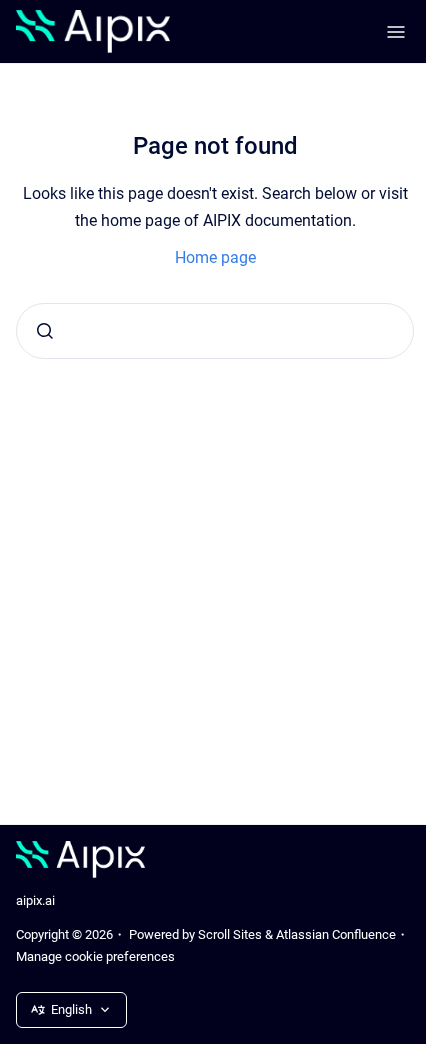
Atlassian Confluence (336, 934)
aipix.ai (35, 900)
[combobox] (215, 331)
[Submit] (45, 331)
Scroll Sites (230, 934)
